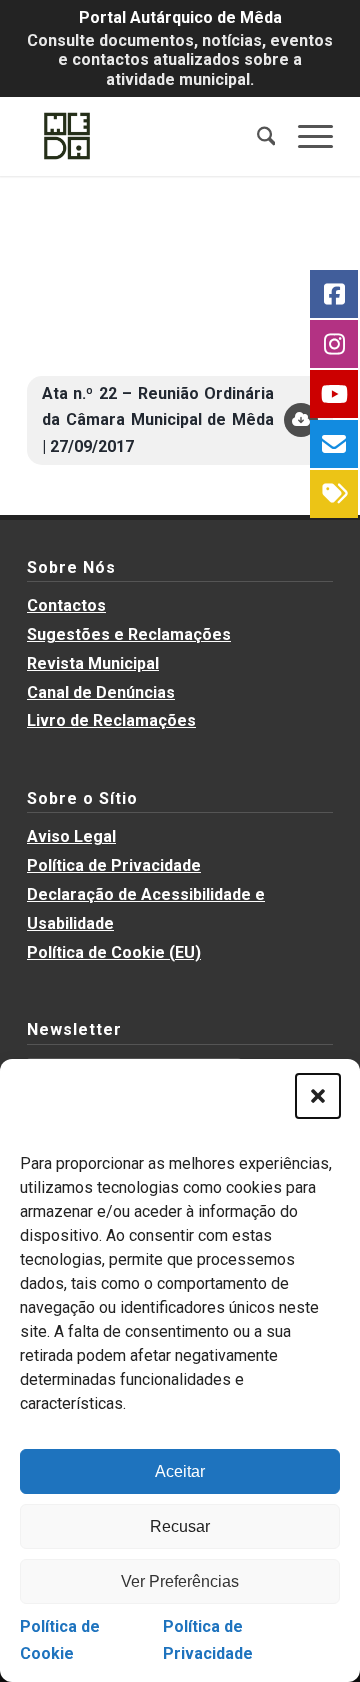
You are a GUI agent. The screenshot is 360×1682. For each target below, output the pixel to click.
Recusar (180, 1526)
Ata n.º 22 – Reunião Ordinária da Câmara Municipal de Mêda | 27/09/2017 (158, 420)
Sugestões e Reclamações (129, 634)
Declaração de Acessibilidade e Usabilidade (146, 909)
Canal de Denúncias (101, 692)
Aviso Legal (71, 836)
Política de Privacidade (114, 865)
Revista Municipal (93, 663)
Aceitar (180, 1471)
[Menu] (305, 136)
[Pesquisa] (256, 136)
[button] (318, 1096)
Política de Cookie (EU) (114, 952)
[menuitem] (256, 136)
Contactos (66, 605)
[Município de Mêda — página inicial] (149, 136)
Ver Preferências (180, 1581)
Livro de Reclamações (111, 720)
